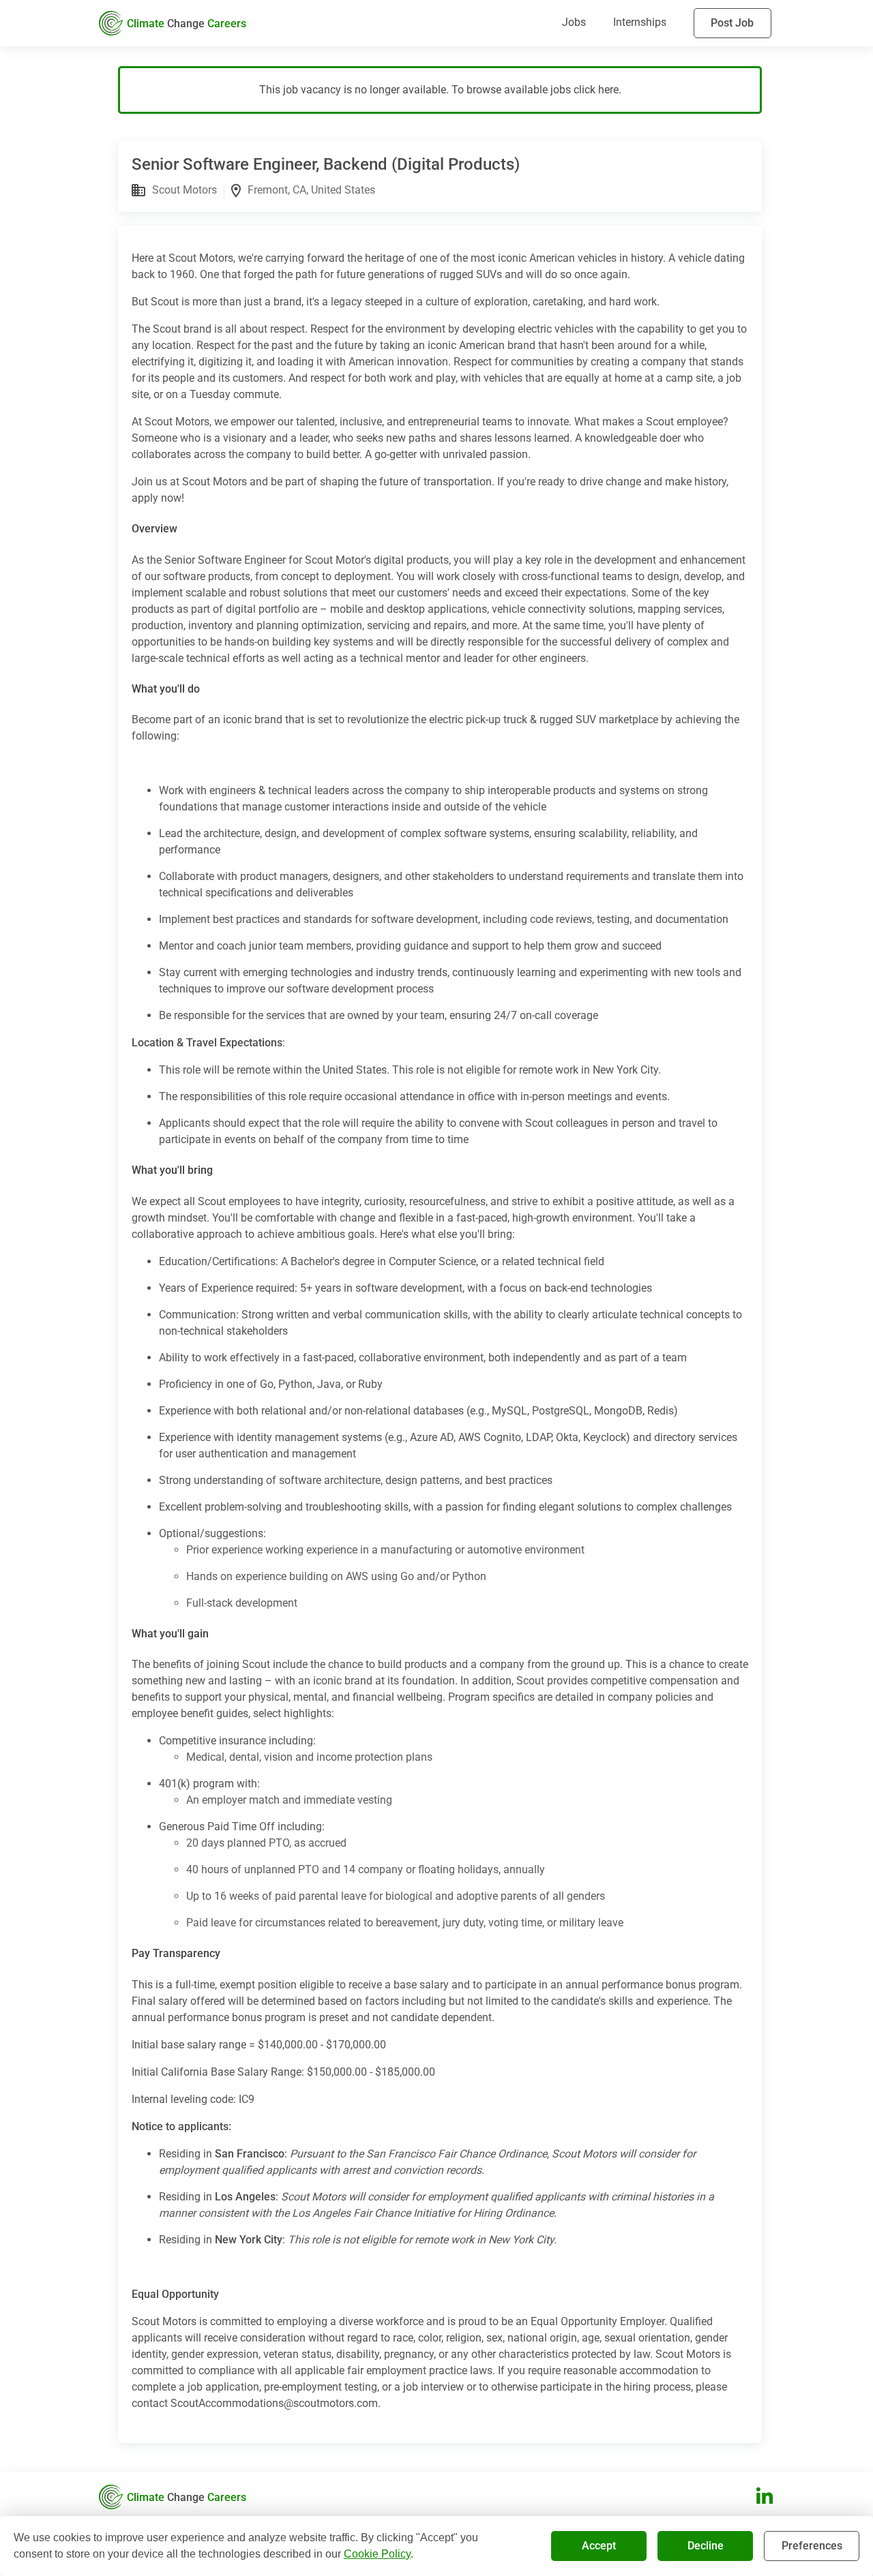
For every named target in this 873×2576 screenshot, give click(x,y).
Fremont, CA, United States (311, 190)
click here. (597, 90)
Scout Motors (184, 190)
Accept (599, 2546)
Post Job (732, 23)
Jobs (574, 22)
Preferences (812, 2546)
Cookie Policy (377, 2554)
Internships (640, 22)
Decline (706, 2546)
